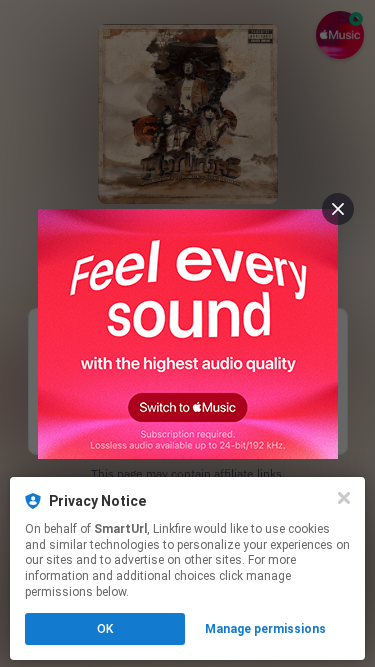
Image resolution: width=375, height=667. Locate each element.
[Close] (344, 498)
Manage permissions (265, 629)
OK (105, 629)
